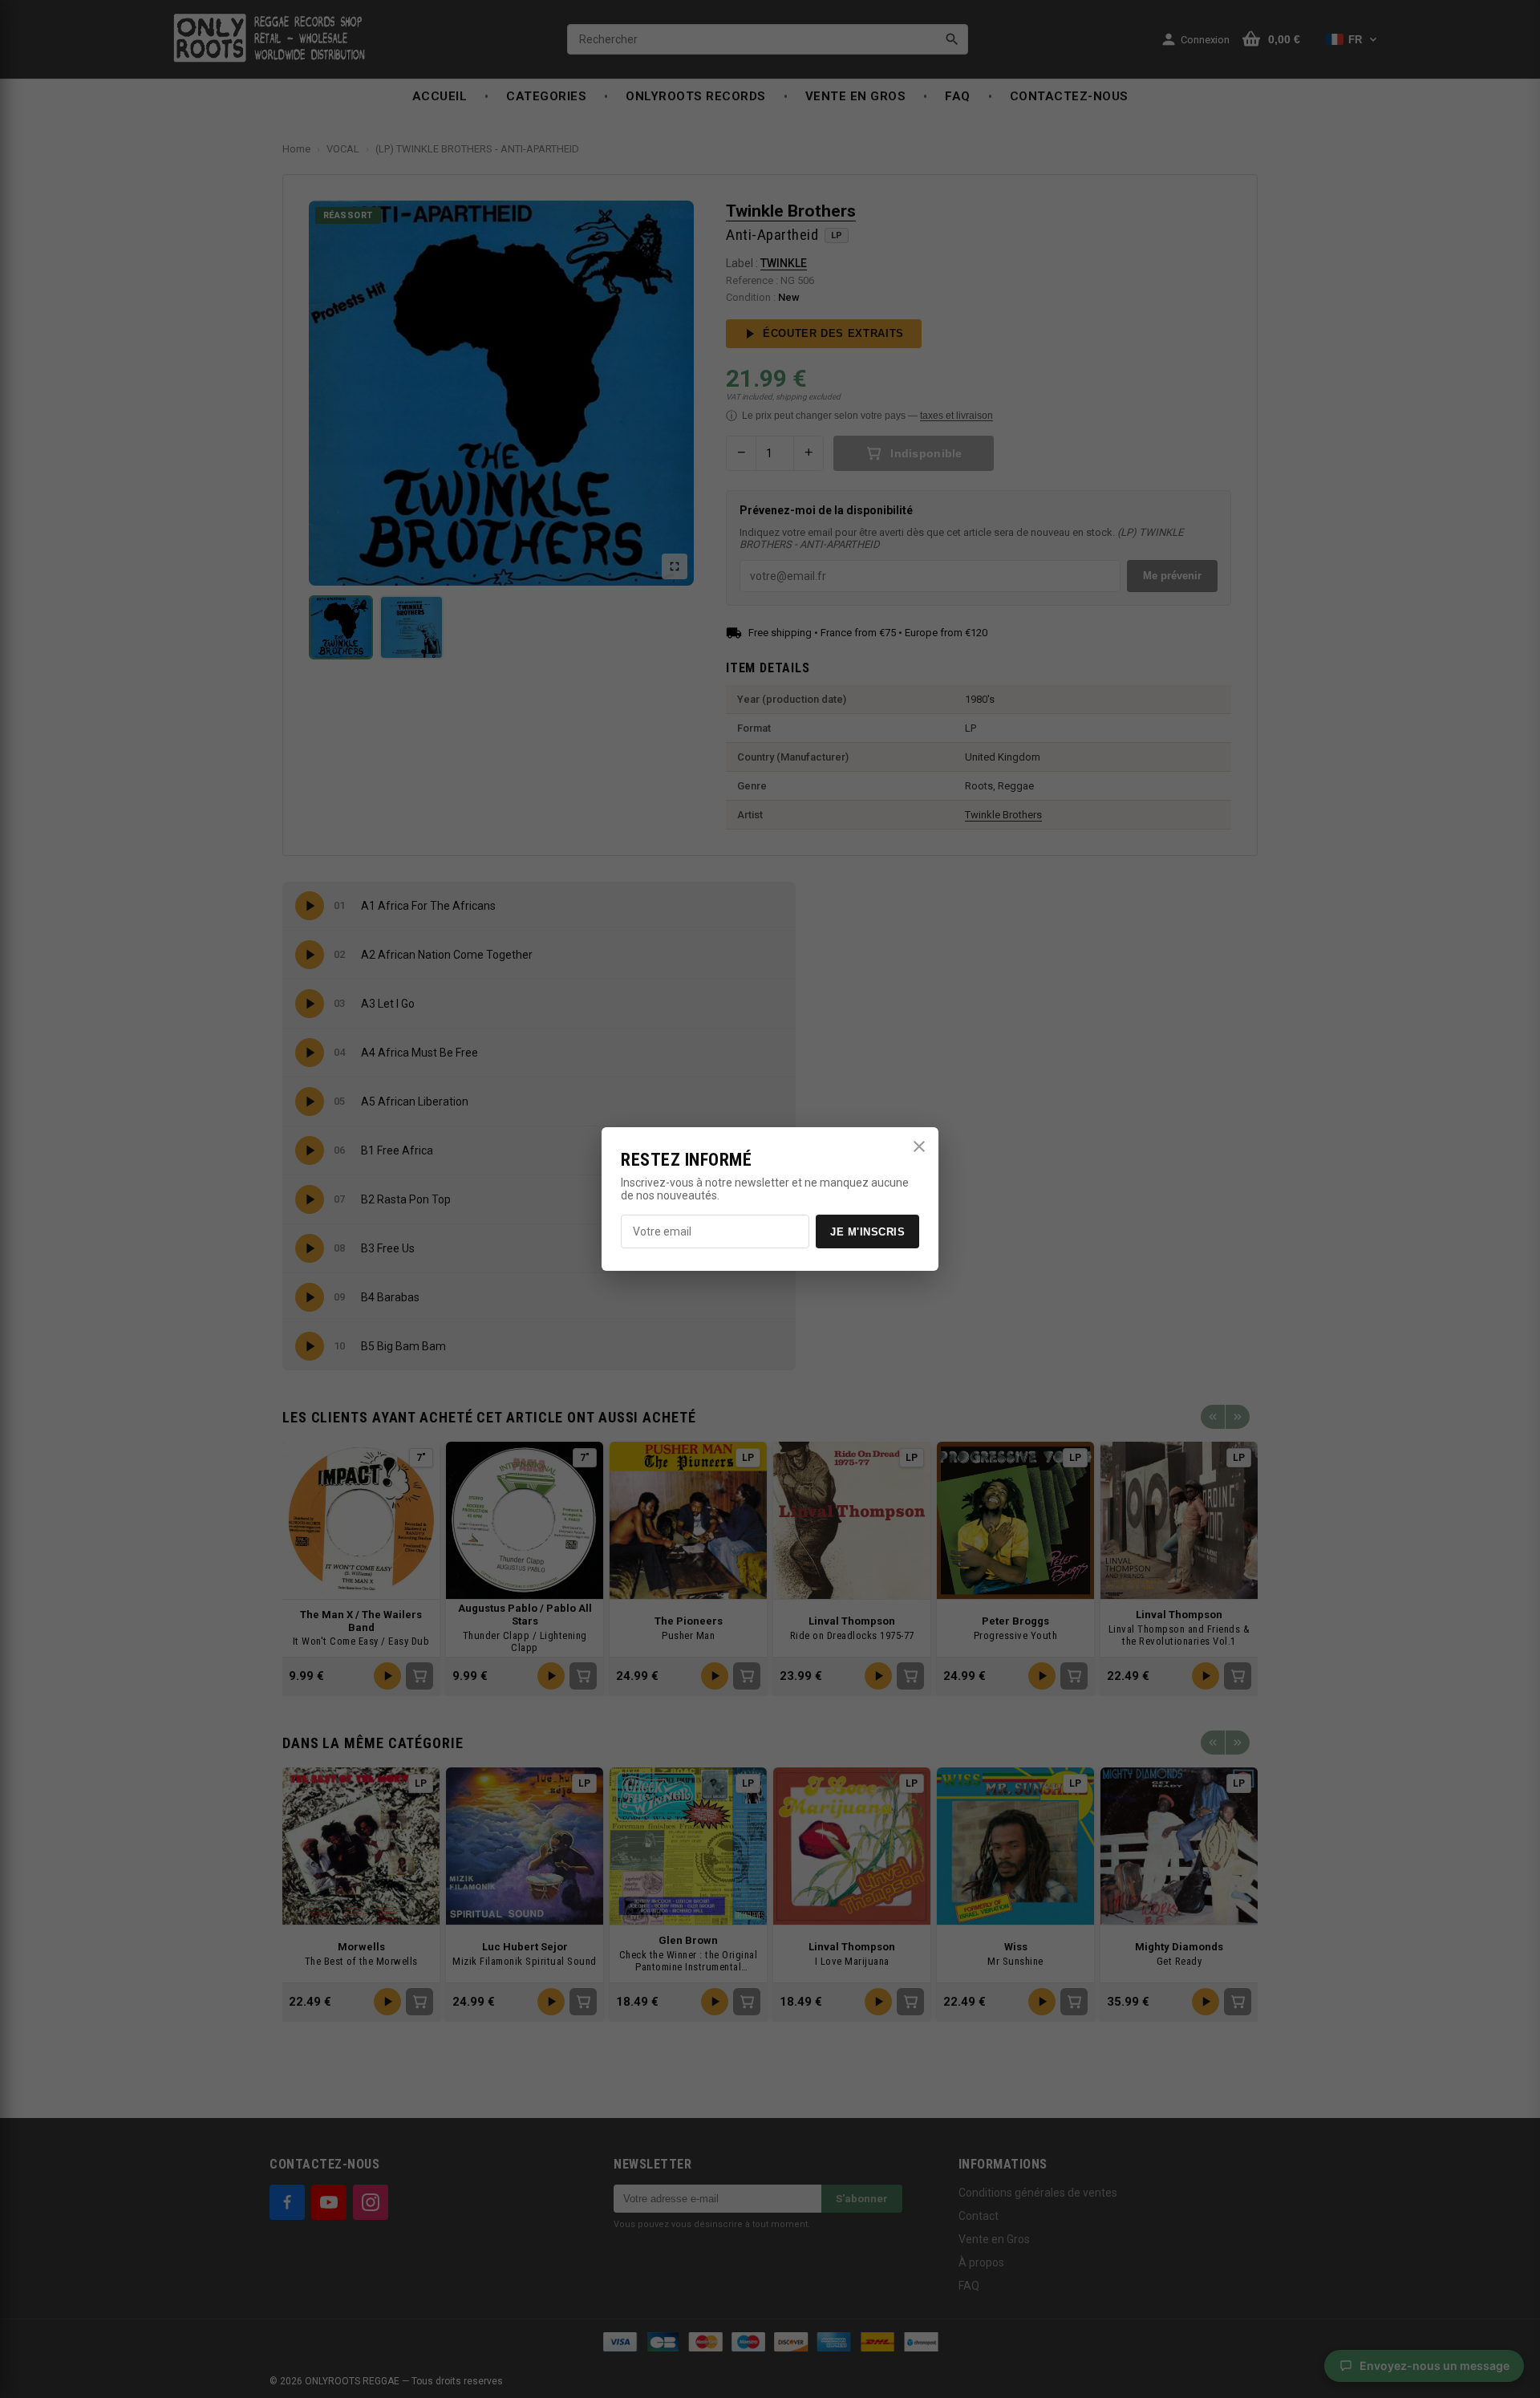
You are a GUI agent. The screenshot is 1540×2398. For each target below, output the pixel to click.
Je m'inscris (867, 1232)
